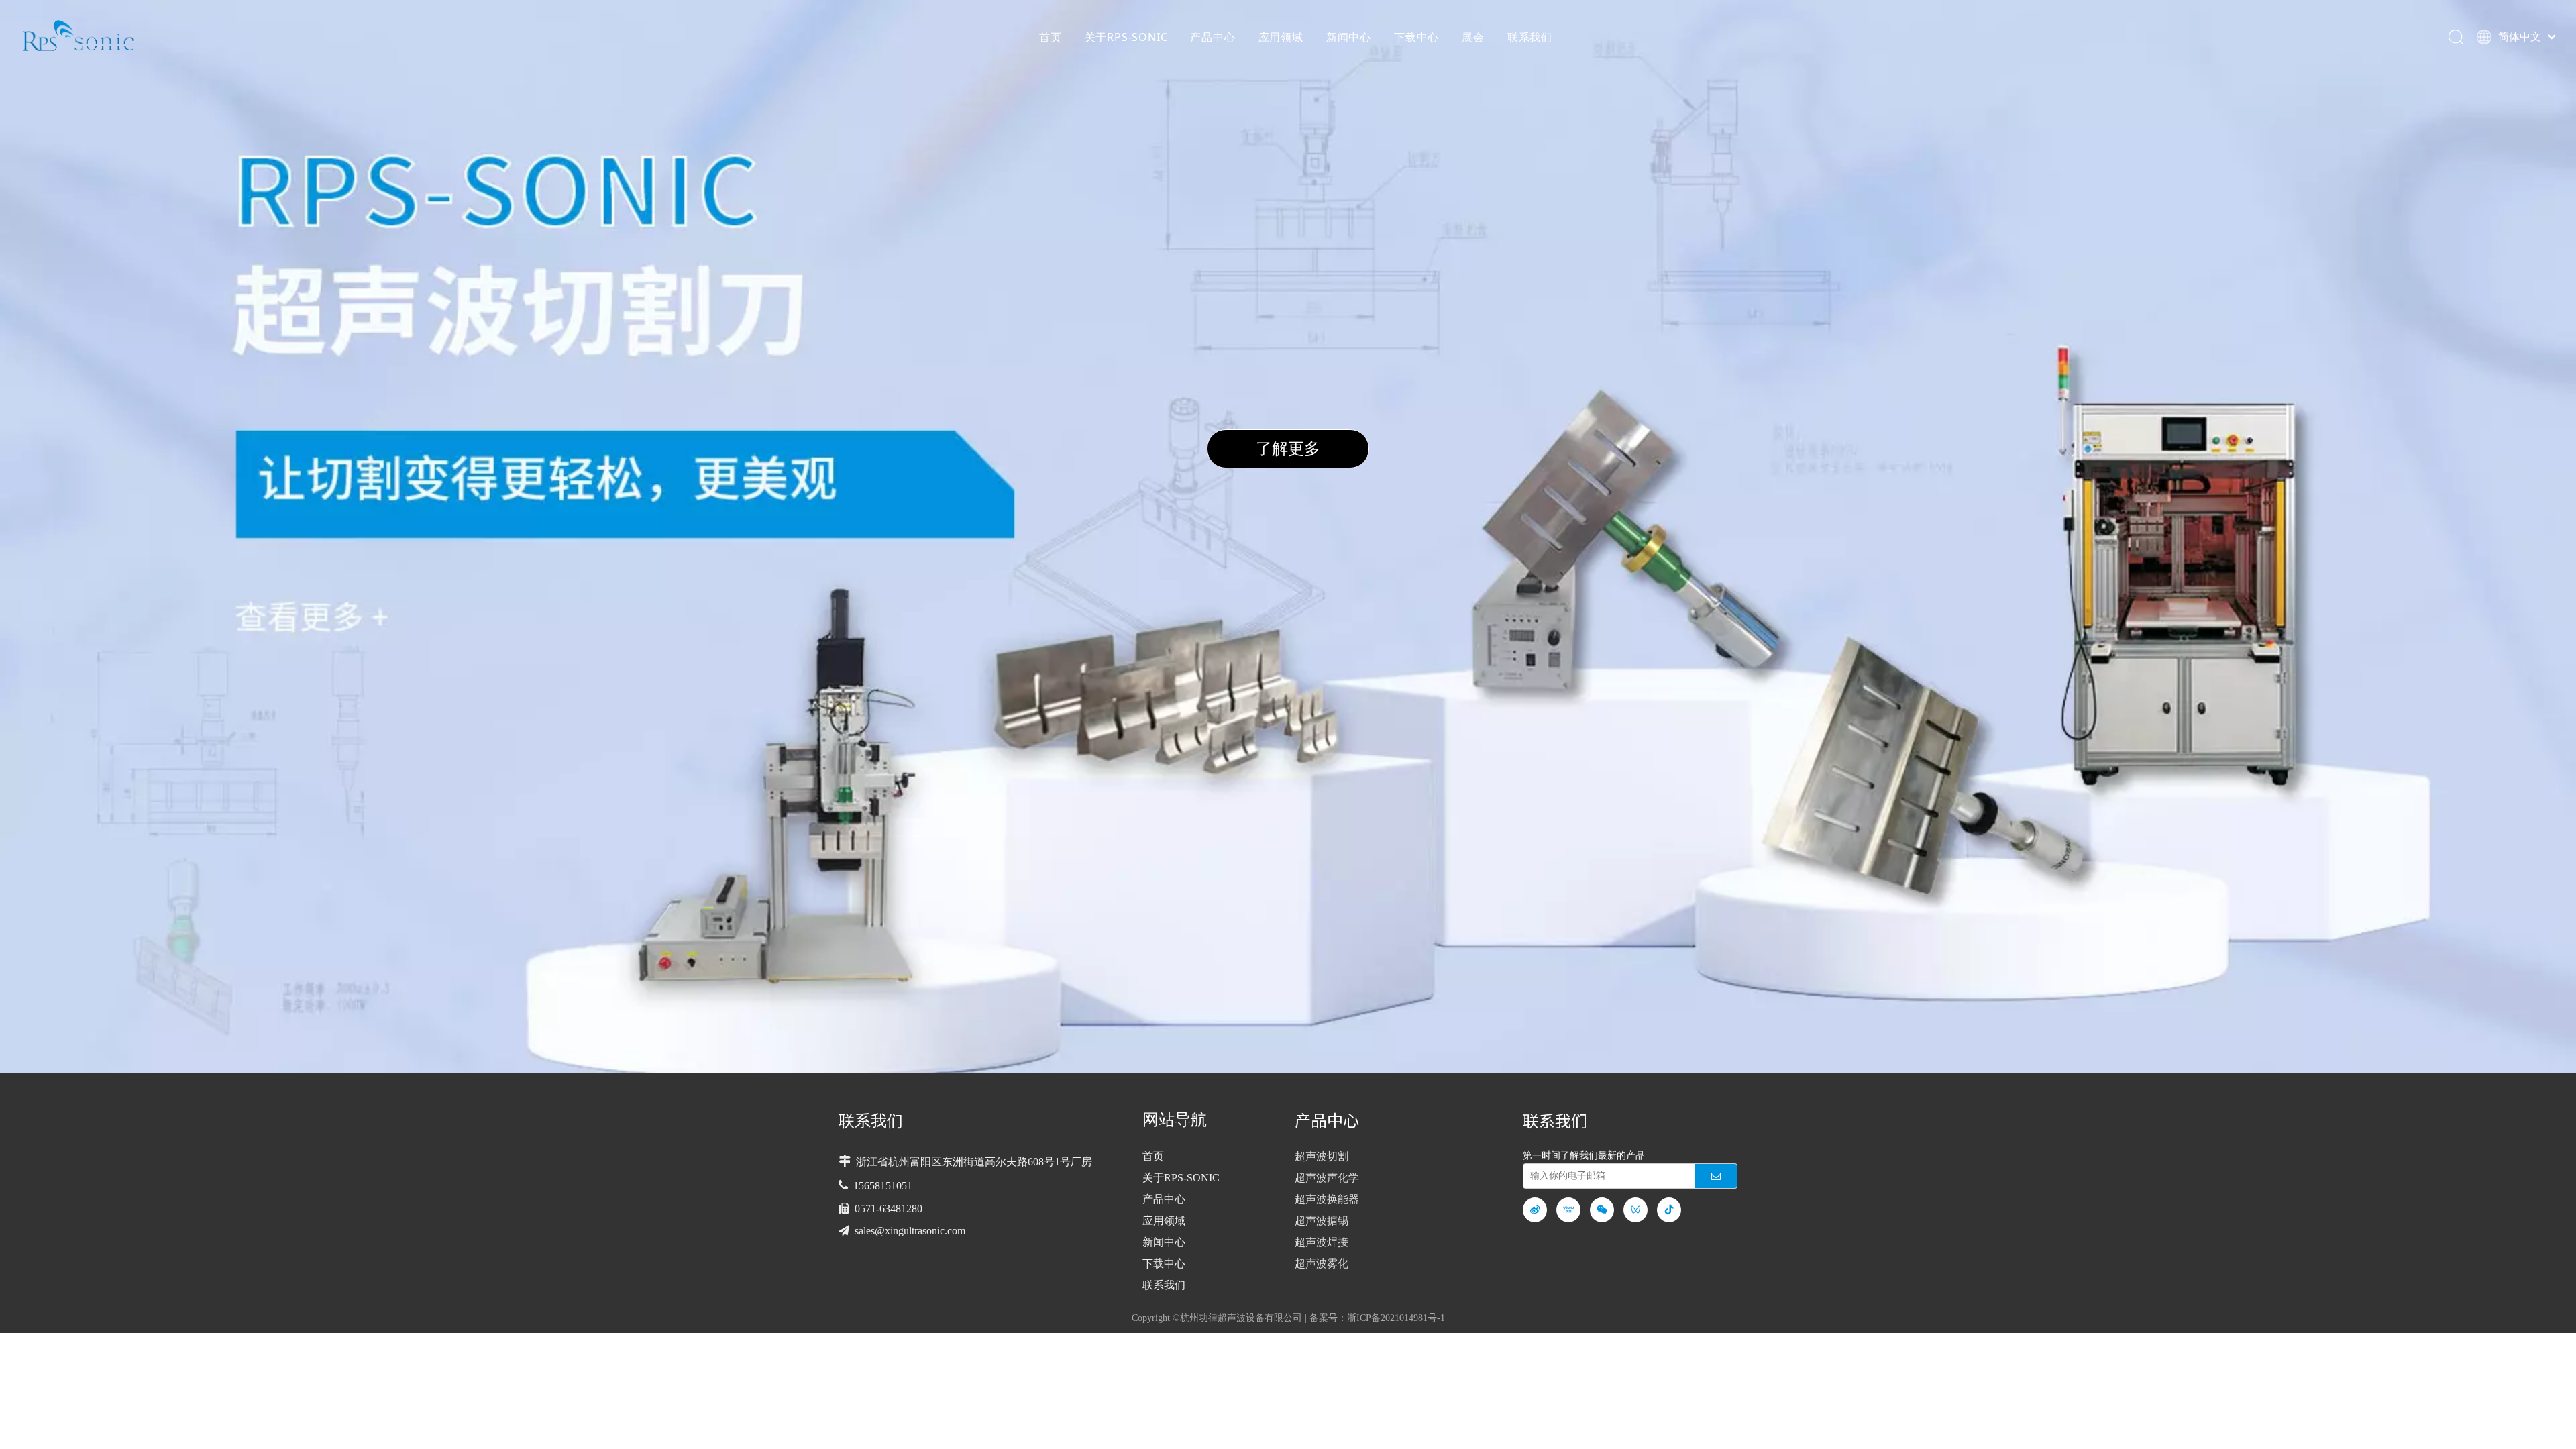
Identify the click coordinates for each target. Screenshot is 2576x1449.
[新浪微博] (1535, 1210)
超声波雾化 (1322, 1264)
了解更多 (1288, 448)
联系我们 (1530, 37)
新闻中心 (1349, 37)
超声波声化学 (1327, 1178)
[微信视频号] (1635, 1210)
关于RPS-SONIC (1126, 37)
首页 (1051, 37)
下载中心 (1416, 37)
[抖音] (1669, 1210)
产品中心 (1213, 37)
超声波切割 (1322, 1156)
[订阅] (1716, 1176)
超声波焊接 (1322, 1242)
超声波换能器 (1327, 1199)
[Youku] (1568, 1210)
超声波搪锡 (1322, 1221)
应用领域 (1281, 37)
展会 (1473, 37)
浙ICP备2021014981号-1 (1396, 1318)
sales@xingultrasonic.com (910, 1231)
